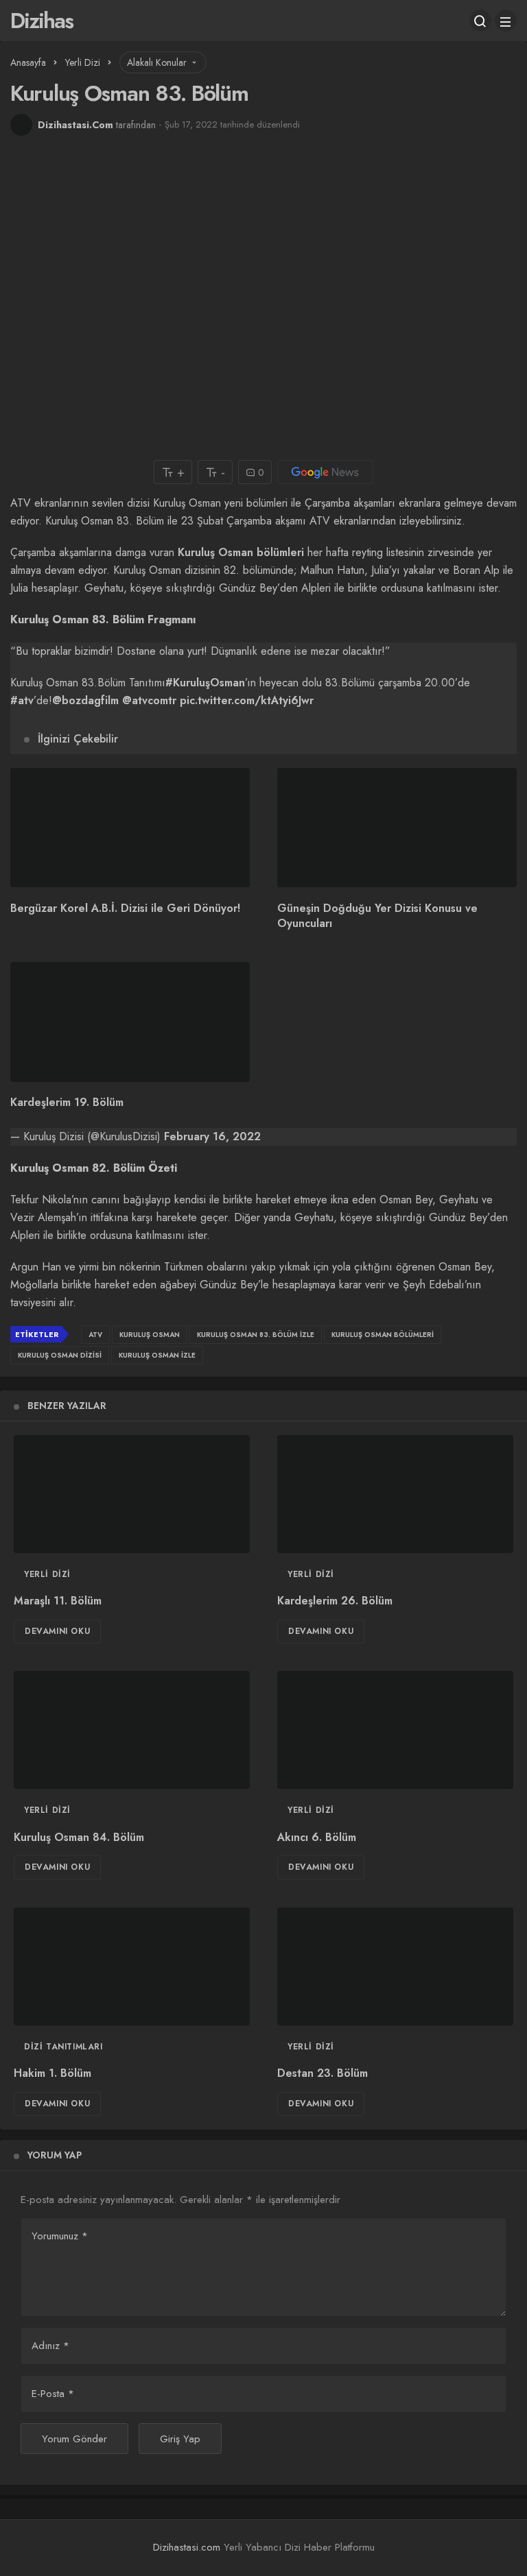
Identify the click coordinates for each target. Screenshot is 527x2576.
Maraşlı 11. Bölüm (58, 1601)
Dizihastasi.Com (75, 125)
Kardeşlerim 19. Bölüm (67, 1103)
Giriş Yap (180, 2439)
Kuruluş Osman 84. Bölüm (79, 1837)
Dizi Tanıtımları (63, 2047)
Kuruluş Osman (150, 1335)
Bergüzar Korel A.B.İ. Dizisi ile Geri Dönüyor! (125, 908)
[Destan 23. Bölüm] (395, 1966)
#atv (22, 700)
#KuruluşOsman (205, 683)
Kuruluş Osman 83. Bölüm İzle (256, 1335)
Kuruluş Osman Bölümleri (383, 1335)
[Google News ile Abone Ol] (325, 472)
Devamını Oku (57, 1631)
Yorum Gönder (74, 2439)
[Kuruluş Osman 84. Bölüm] (132, 1730)
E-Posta (53, 2394)
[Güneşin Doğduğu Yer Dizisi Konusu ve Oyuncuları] (397, 828)
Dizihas (42, 21)
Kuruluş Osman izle (157, 1355)
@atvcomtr (149, 700)
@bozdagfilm (85, 700)
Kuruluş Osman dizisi (60, 1355)
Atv (95, 1335)
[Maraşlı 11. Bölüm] (132, 1494)
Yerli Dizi (47, 1574)
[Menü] (506, 21)
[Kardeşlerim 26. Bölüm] (395, 1494)
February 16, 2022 (212, 1136)
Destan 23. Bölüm (323, 2074)
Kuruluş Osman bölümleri (241, 552)
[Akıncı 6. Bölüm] (395, 1730)
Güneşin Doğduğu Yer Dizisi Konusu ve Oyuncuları (377, 916)
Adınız (50, 2346)
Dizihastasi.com (187, 2547)
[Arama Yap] (480, 21)
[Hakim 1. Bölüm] (132, 1966)
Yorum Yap (55, 2155)
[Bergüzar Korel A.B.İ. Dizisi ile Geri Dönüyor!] (130, 828)
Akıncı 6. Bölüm (317, 1837)
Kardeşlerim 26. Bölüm (335, 1601)
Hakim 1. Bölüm (52, 2074)
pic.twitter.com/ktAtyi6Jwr (247, 700)
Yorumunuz (60, 2236)
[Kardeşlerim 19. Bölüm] (130, 1022)
